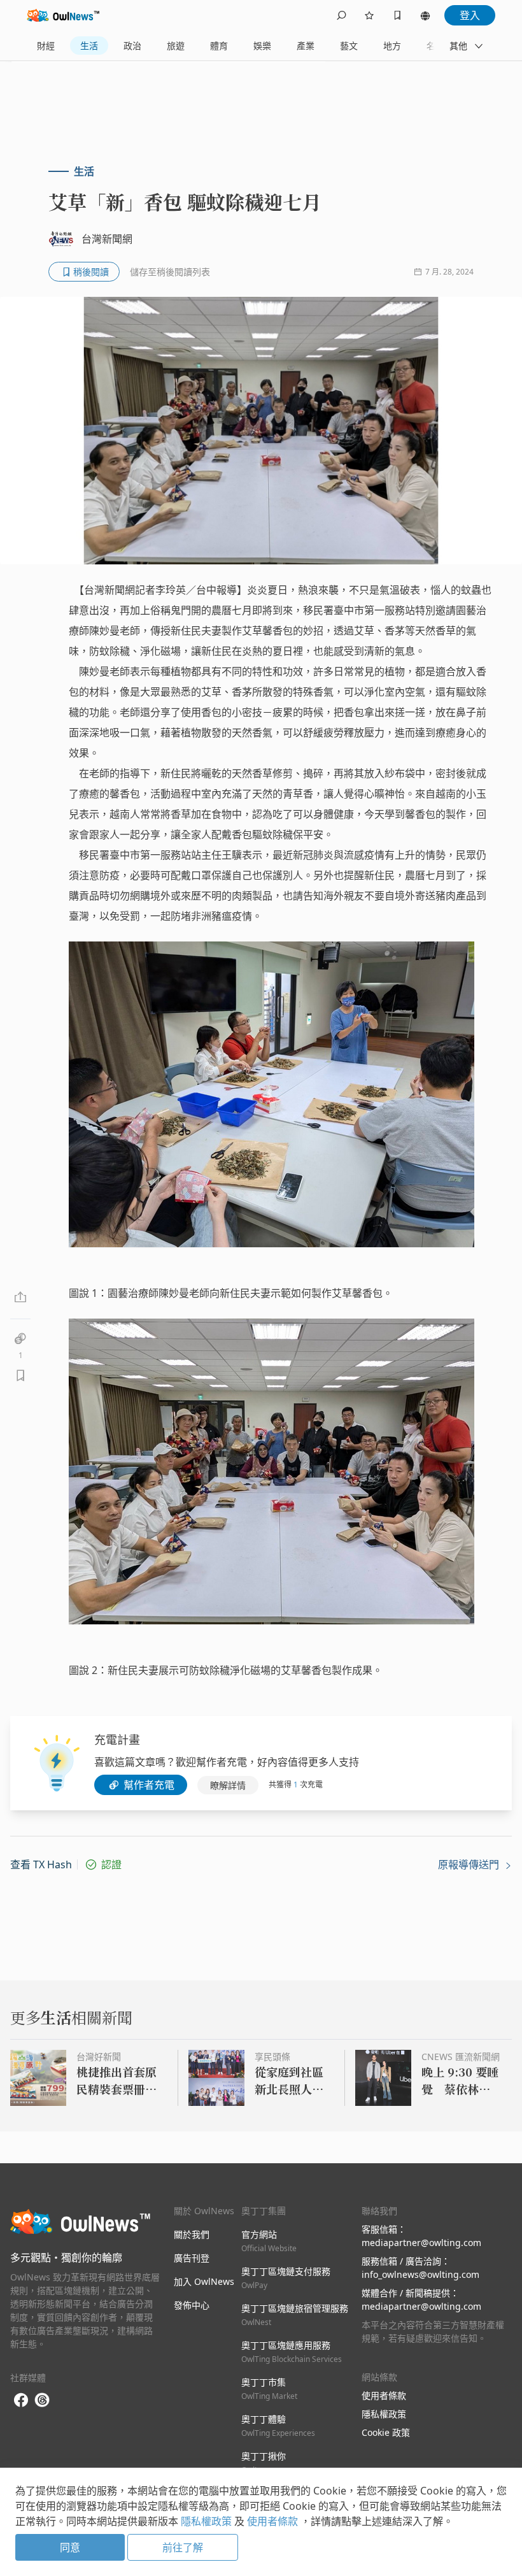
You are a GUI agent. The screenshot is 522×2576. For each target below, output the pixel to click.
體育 (219, 46)
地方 (392, 46)
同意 (70, 2547)
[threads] (42, 2400)
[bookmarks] (397, 15)
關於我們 (192, 2234)
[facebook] (21, 2401)
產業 (306, 46)
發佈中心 (192, 2305)
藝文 (349, 46)
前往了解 (183, 2547)
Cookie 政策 (386, 2432)
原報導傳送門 (470, 1864)
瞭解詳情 (228, 1785)
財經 (46, 46)
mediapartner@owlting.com (421, 2243)
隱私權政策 (384, 2414)
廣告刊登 (192, 2258)
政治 (132, 46)
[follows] (369, 15)
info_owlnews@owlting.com (420, 2274)
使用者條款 (384, 2395)
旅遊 (176, 46)
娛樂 (262, 46)
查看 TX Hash (41, 1864)
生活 (89, 46)
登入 (470, 15)
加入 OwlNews (204, 2281)
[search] (341, 15)
